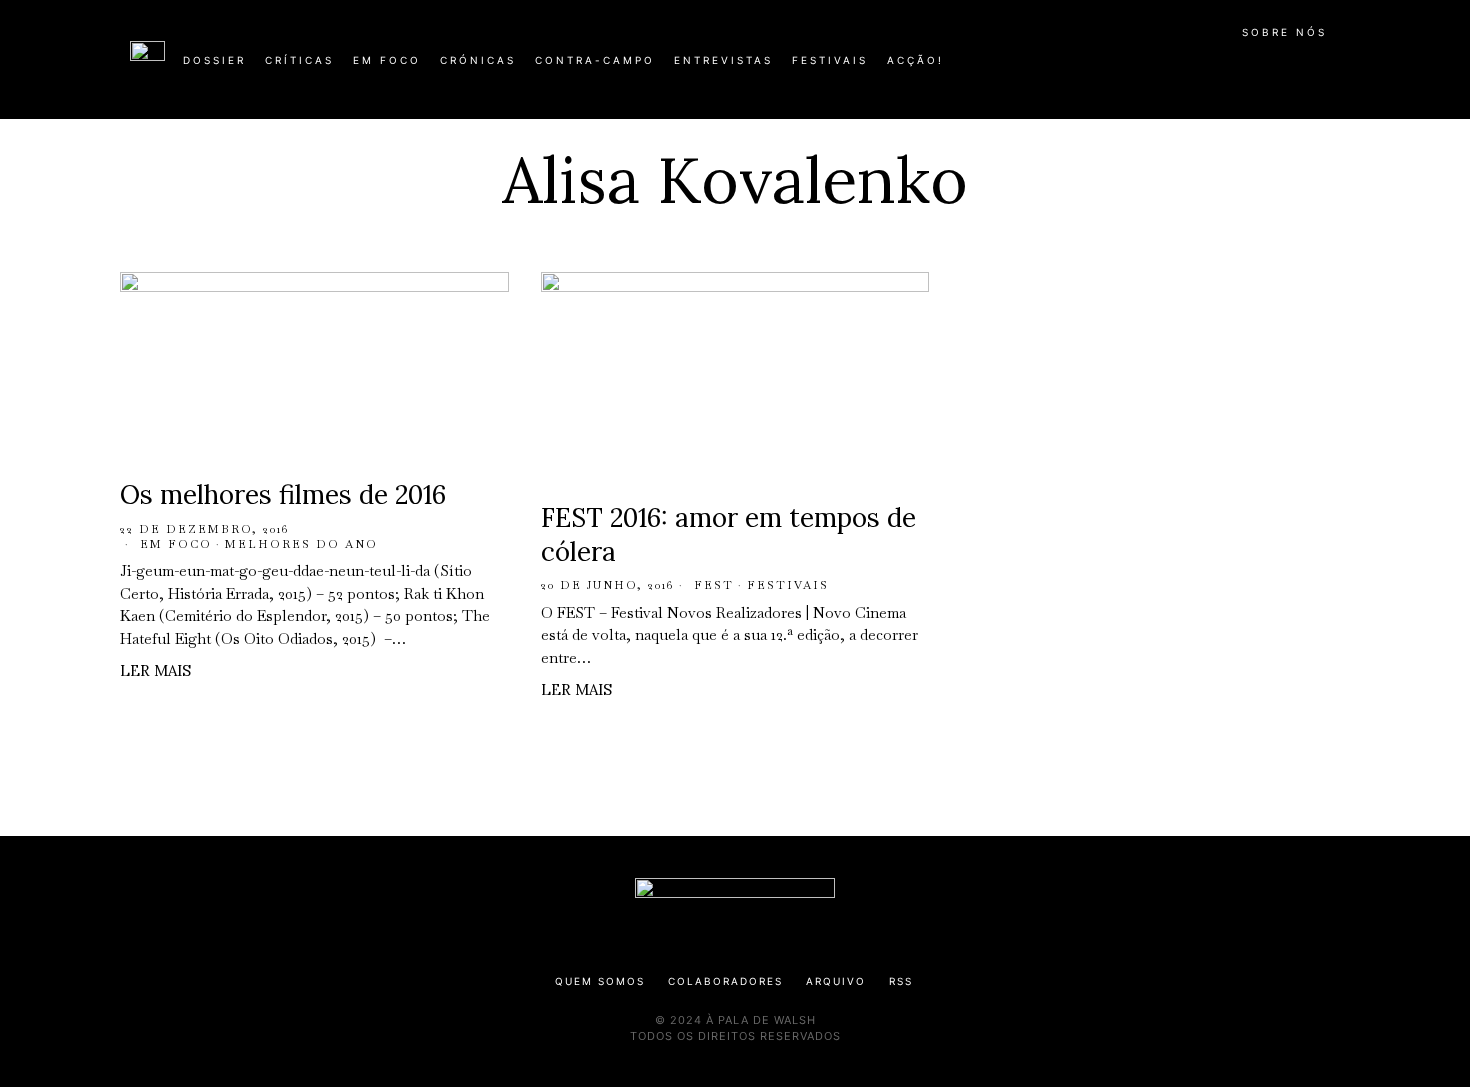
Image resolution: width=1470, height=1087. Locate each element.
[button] (1330, 71)
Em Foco (176, 544)
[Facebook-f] (1147, 68)
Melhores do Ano (301, 544)
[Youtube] (1275, 68)
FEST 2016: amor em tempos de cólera (728, 534)
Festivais (788, 585)
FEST (714, 585)
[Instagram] (1211, 68)
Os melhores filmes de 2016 (283, 494)
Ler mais (155, 670)
